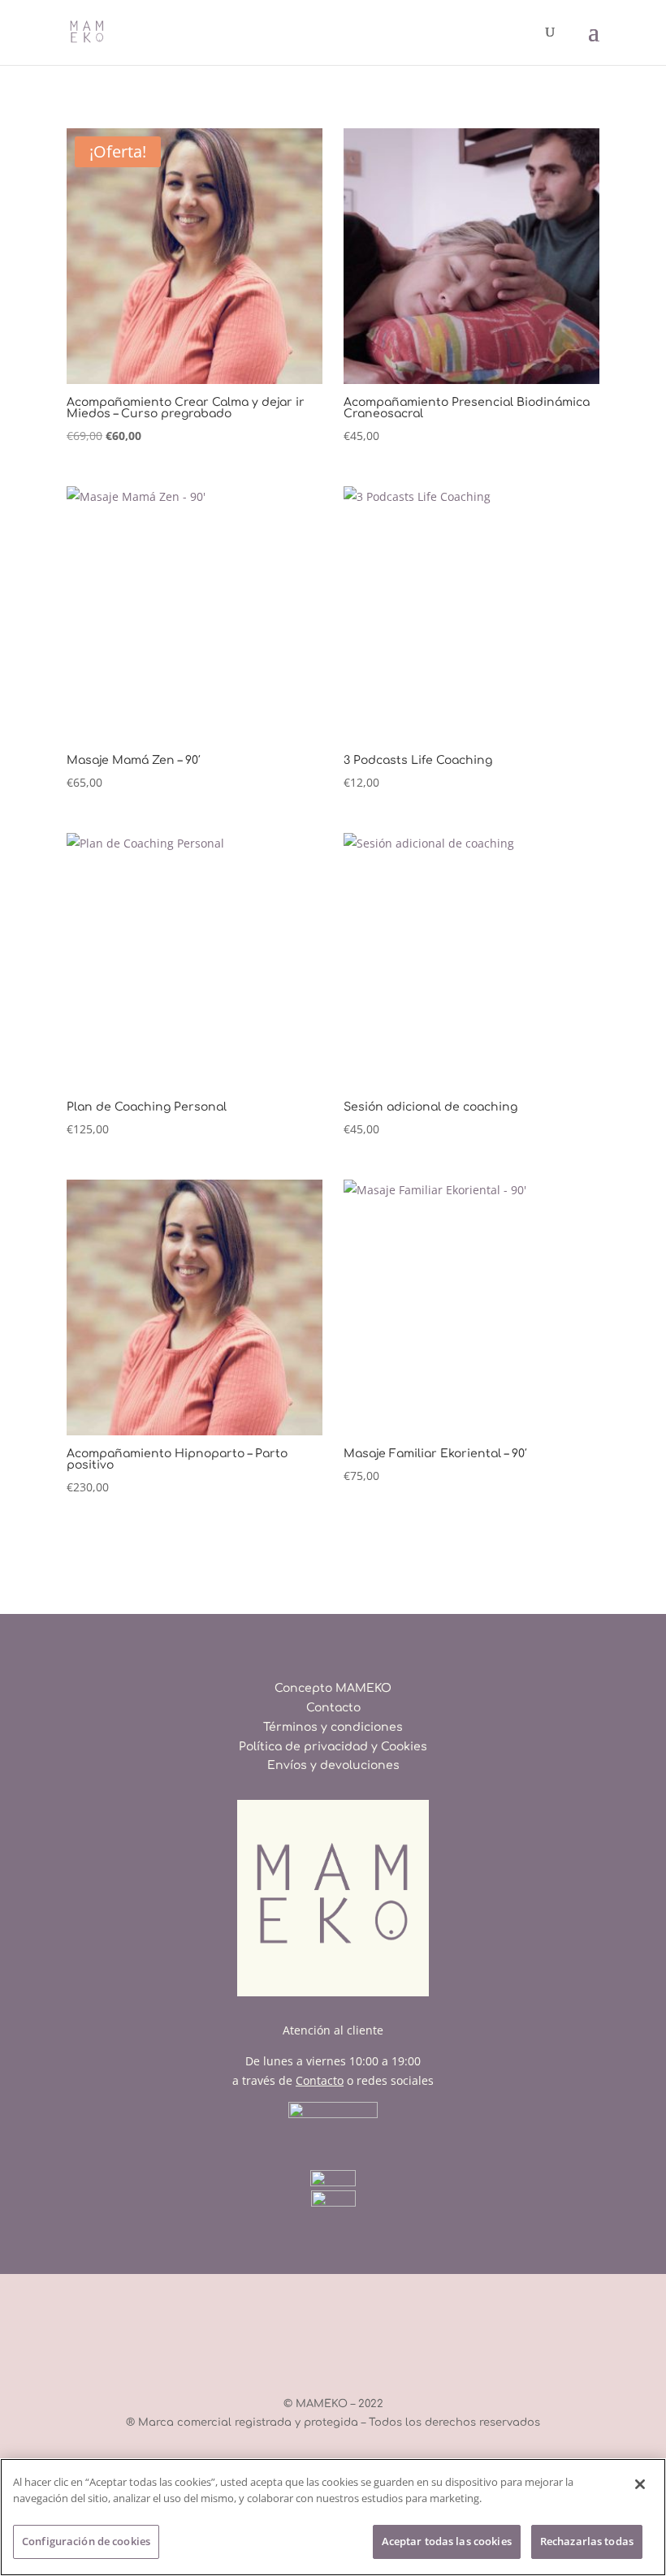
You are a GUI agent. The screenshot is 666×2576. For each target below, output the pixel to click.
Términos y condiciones (333, 1727)
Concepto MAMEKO (333, 1688)
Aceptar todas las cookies (447, 2541)
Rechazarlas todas (587, 2541)
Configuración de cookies (86, 2541)
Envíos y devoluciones (333, 1765)
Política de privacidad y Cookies (333, 1747)
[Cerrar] (640, 2484)
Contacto (333, 1708)
